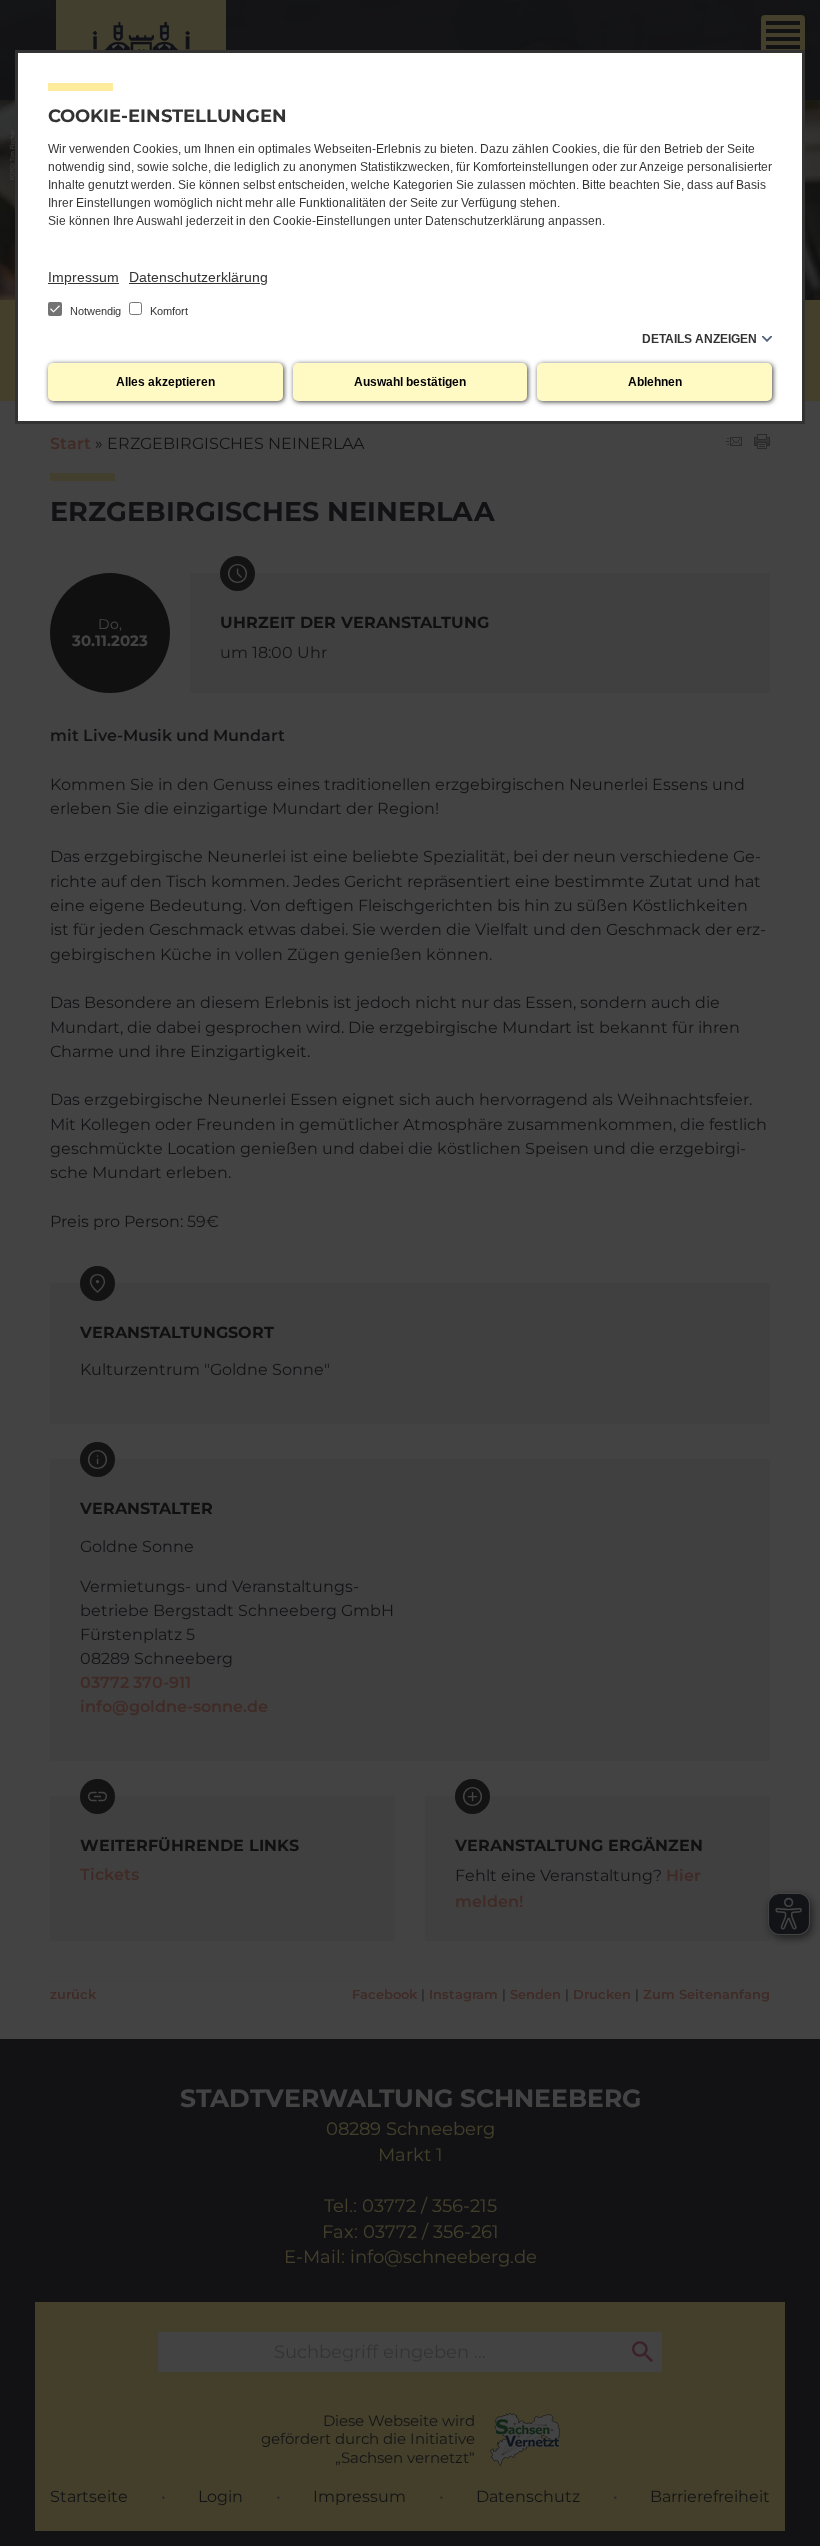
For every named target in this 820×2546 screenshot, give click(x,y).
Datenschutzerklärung (198, 277)
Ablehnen (655, 382)
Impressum (83, 277)
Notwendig (95, 311)
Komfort (167, 311)
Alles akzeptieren (165, 382)
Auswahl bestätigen (410, 382)
